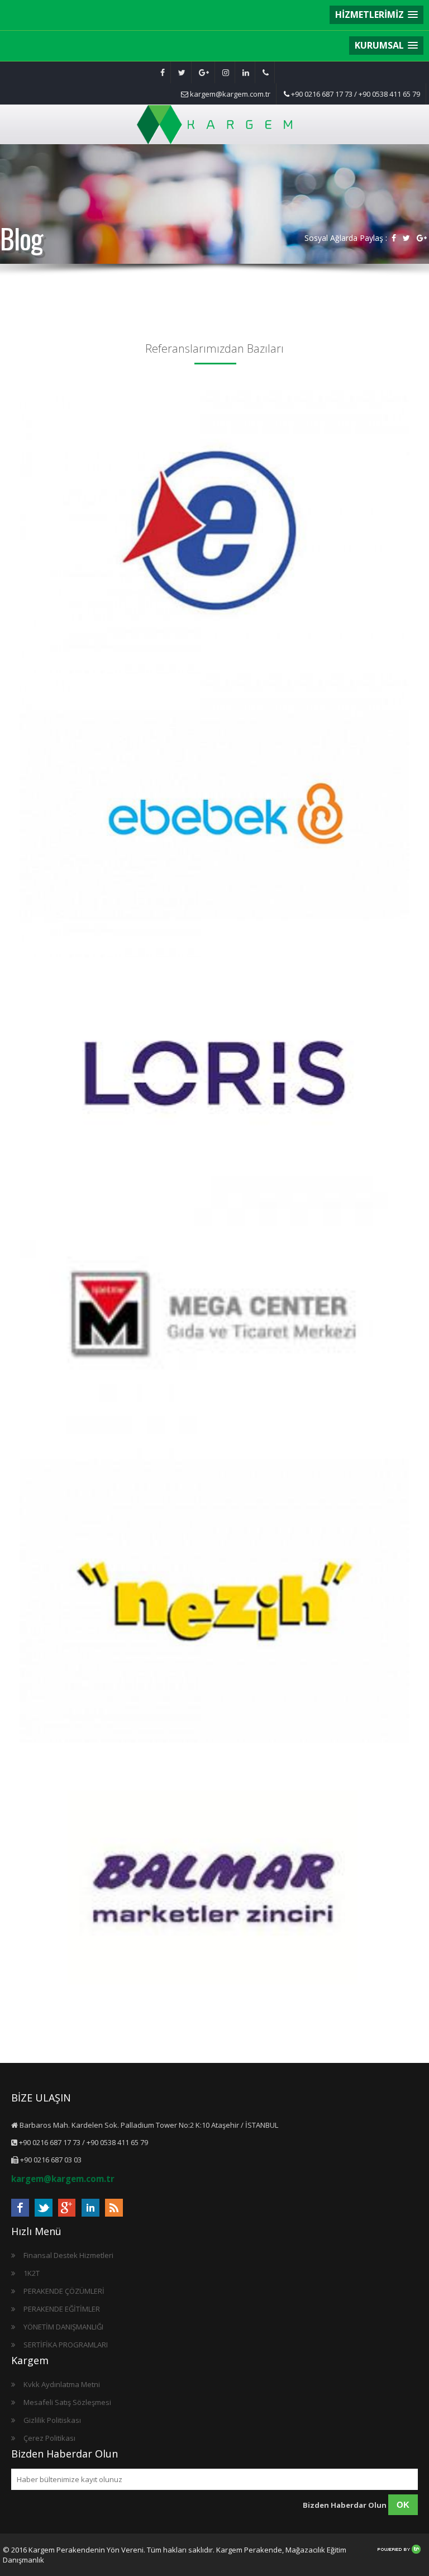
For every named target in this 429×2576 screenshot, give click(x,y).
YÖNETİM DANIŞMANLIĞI (63, 2327)
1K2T (32, 2273)
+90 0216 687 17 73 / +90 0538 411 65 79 (355, 94)
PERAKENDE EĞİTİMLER (62, 2309)
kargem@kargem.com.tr (229, 94)
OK (403, 2505)
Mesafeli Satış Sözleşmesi (67, 2402)
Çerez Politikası (49, 2438)
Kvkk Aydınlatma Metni (62, 2384)
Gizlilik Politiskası (52, 2420)
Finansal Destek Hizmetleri (68, 2255)
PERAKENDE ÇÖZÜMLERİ (64, 2291)
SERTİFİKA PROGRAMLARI (66, 2345)
